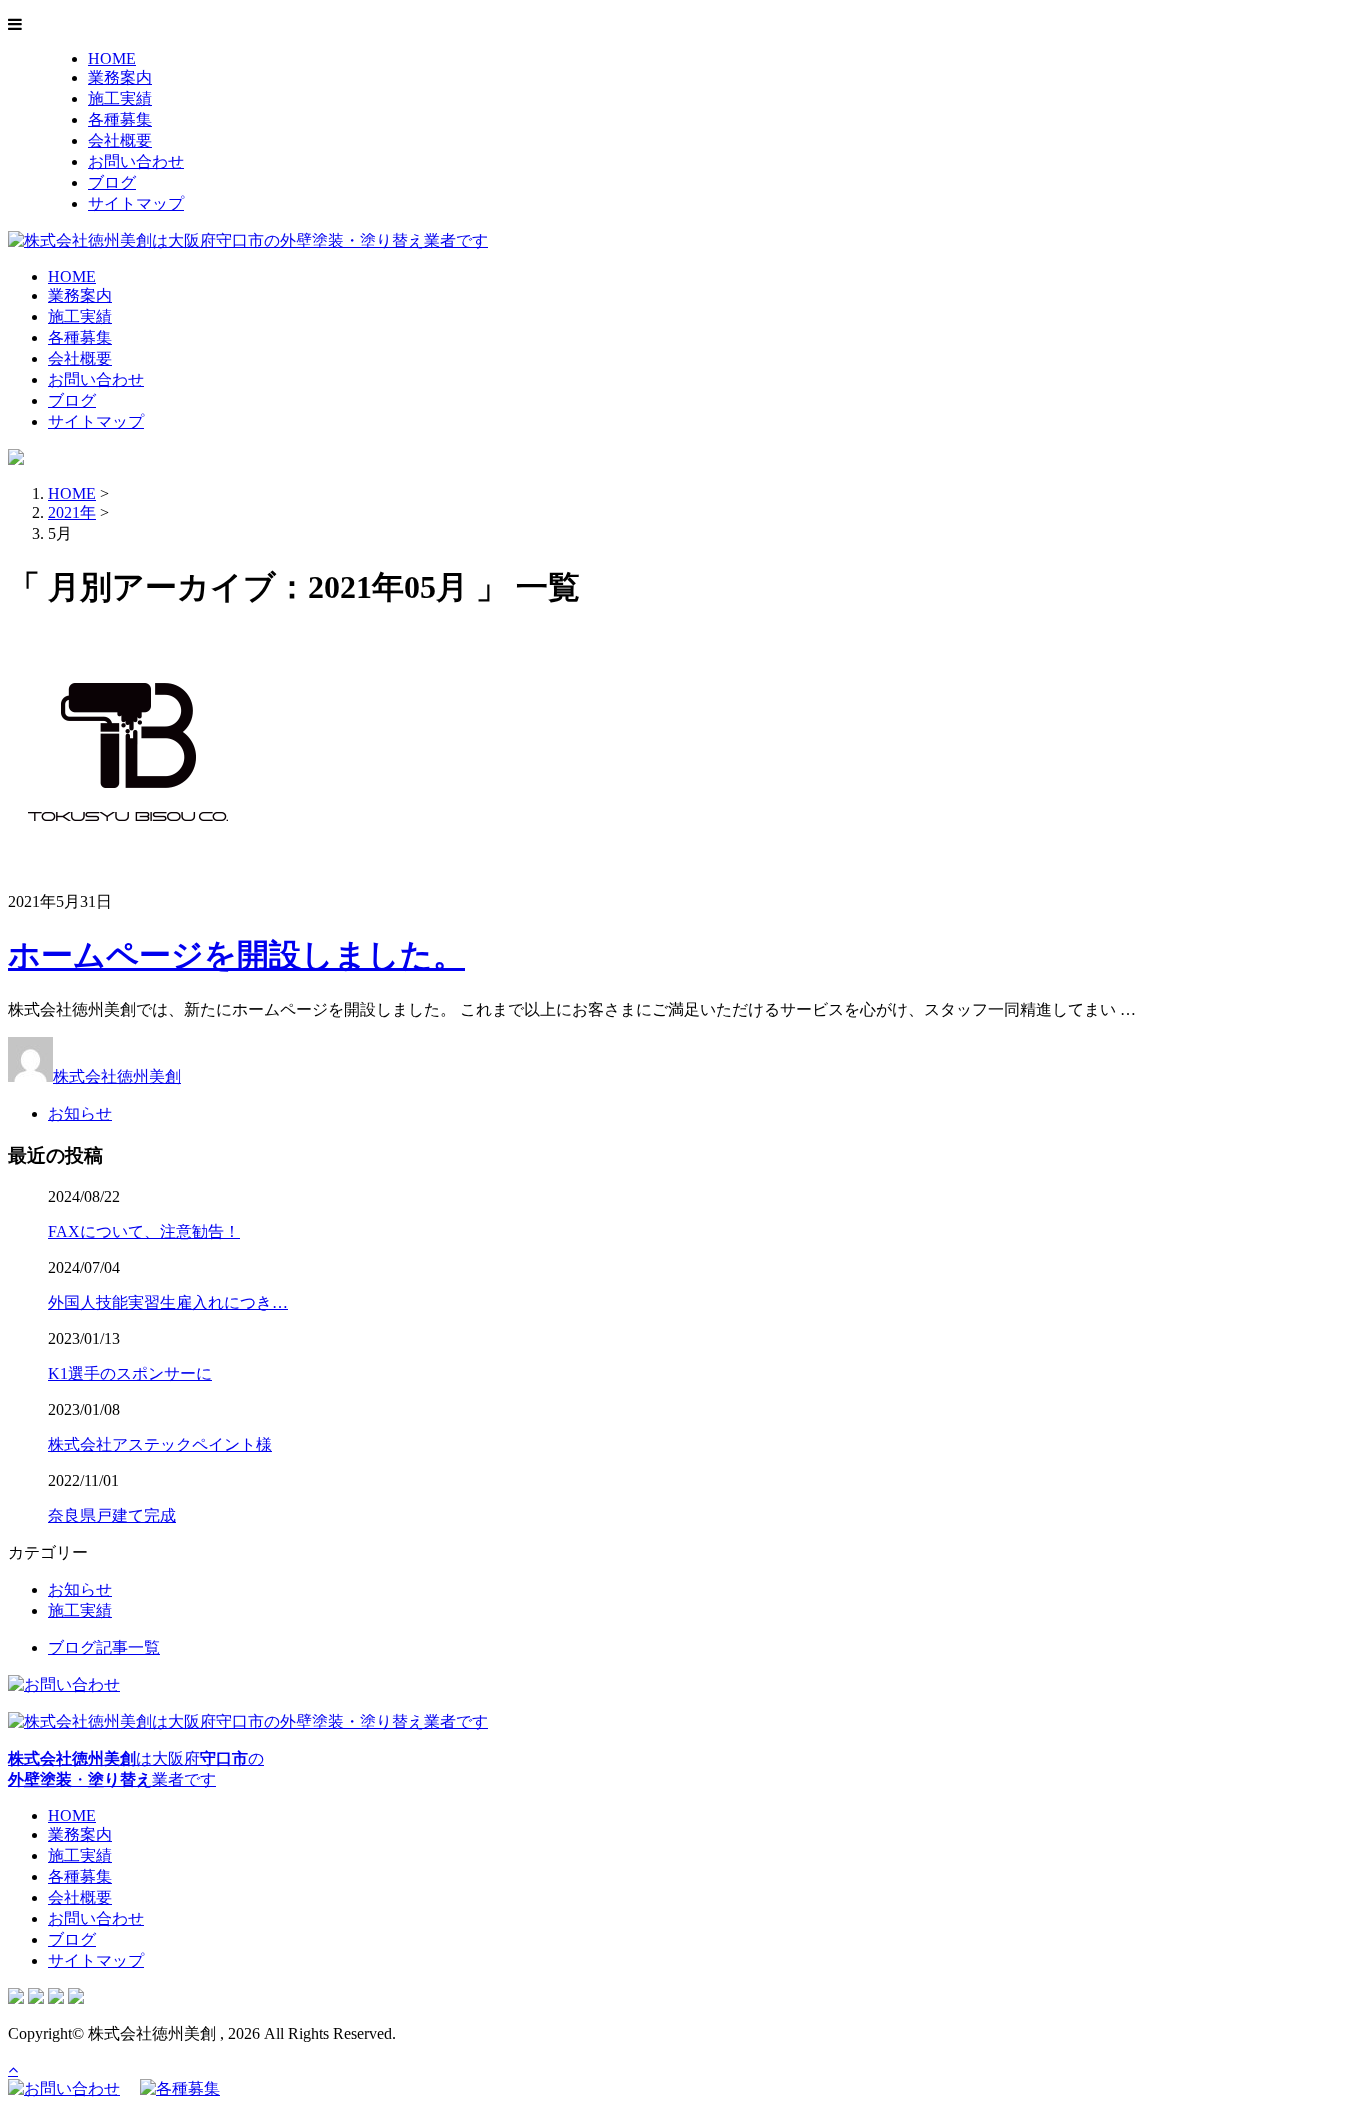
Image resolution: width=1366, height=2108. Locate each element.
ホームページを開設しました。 (236, 955)
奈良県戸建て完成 (112, 1515)
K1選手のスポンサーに (130, 1373)
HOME (112, 58)
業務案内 (120, 77)
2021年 (72, 512)
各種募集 (120, 119)
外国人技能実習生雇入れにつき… (168, 1302)
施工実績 (120, 98)
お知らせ (80, 1113)
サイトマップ (136, 203)
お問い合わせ (136, 161)
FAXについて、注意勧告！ (144, 1231)
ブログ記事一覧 (104, 1647)
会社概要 (120, 140)
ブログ (112, 182)
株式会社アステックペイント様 (160, 1444)
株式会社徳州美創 (117, 1076)
